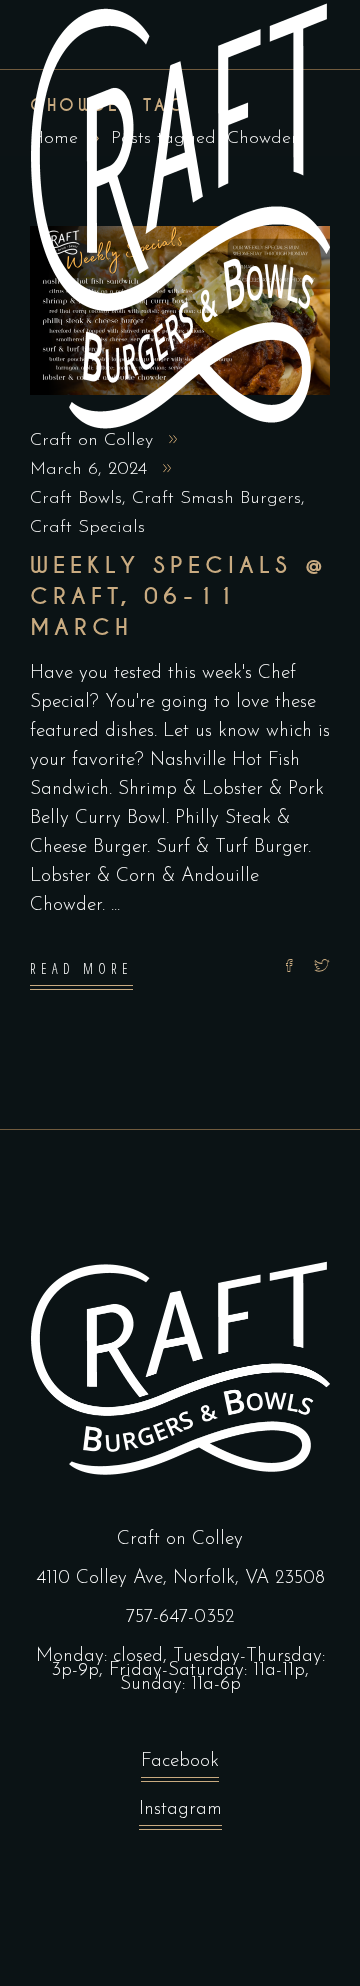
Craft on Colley (94, 441)
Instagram (180, 1809)
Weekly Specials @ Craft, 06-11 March (179, 596)
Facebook (180, 1761)
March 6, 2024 (91, 470)
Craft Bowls (76, 499)
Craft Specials (87, 528)
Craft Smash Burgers (216, 499)
